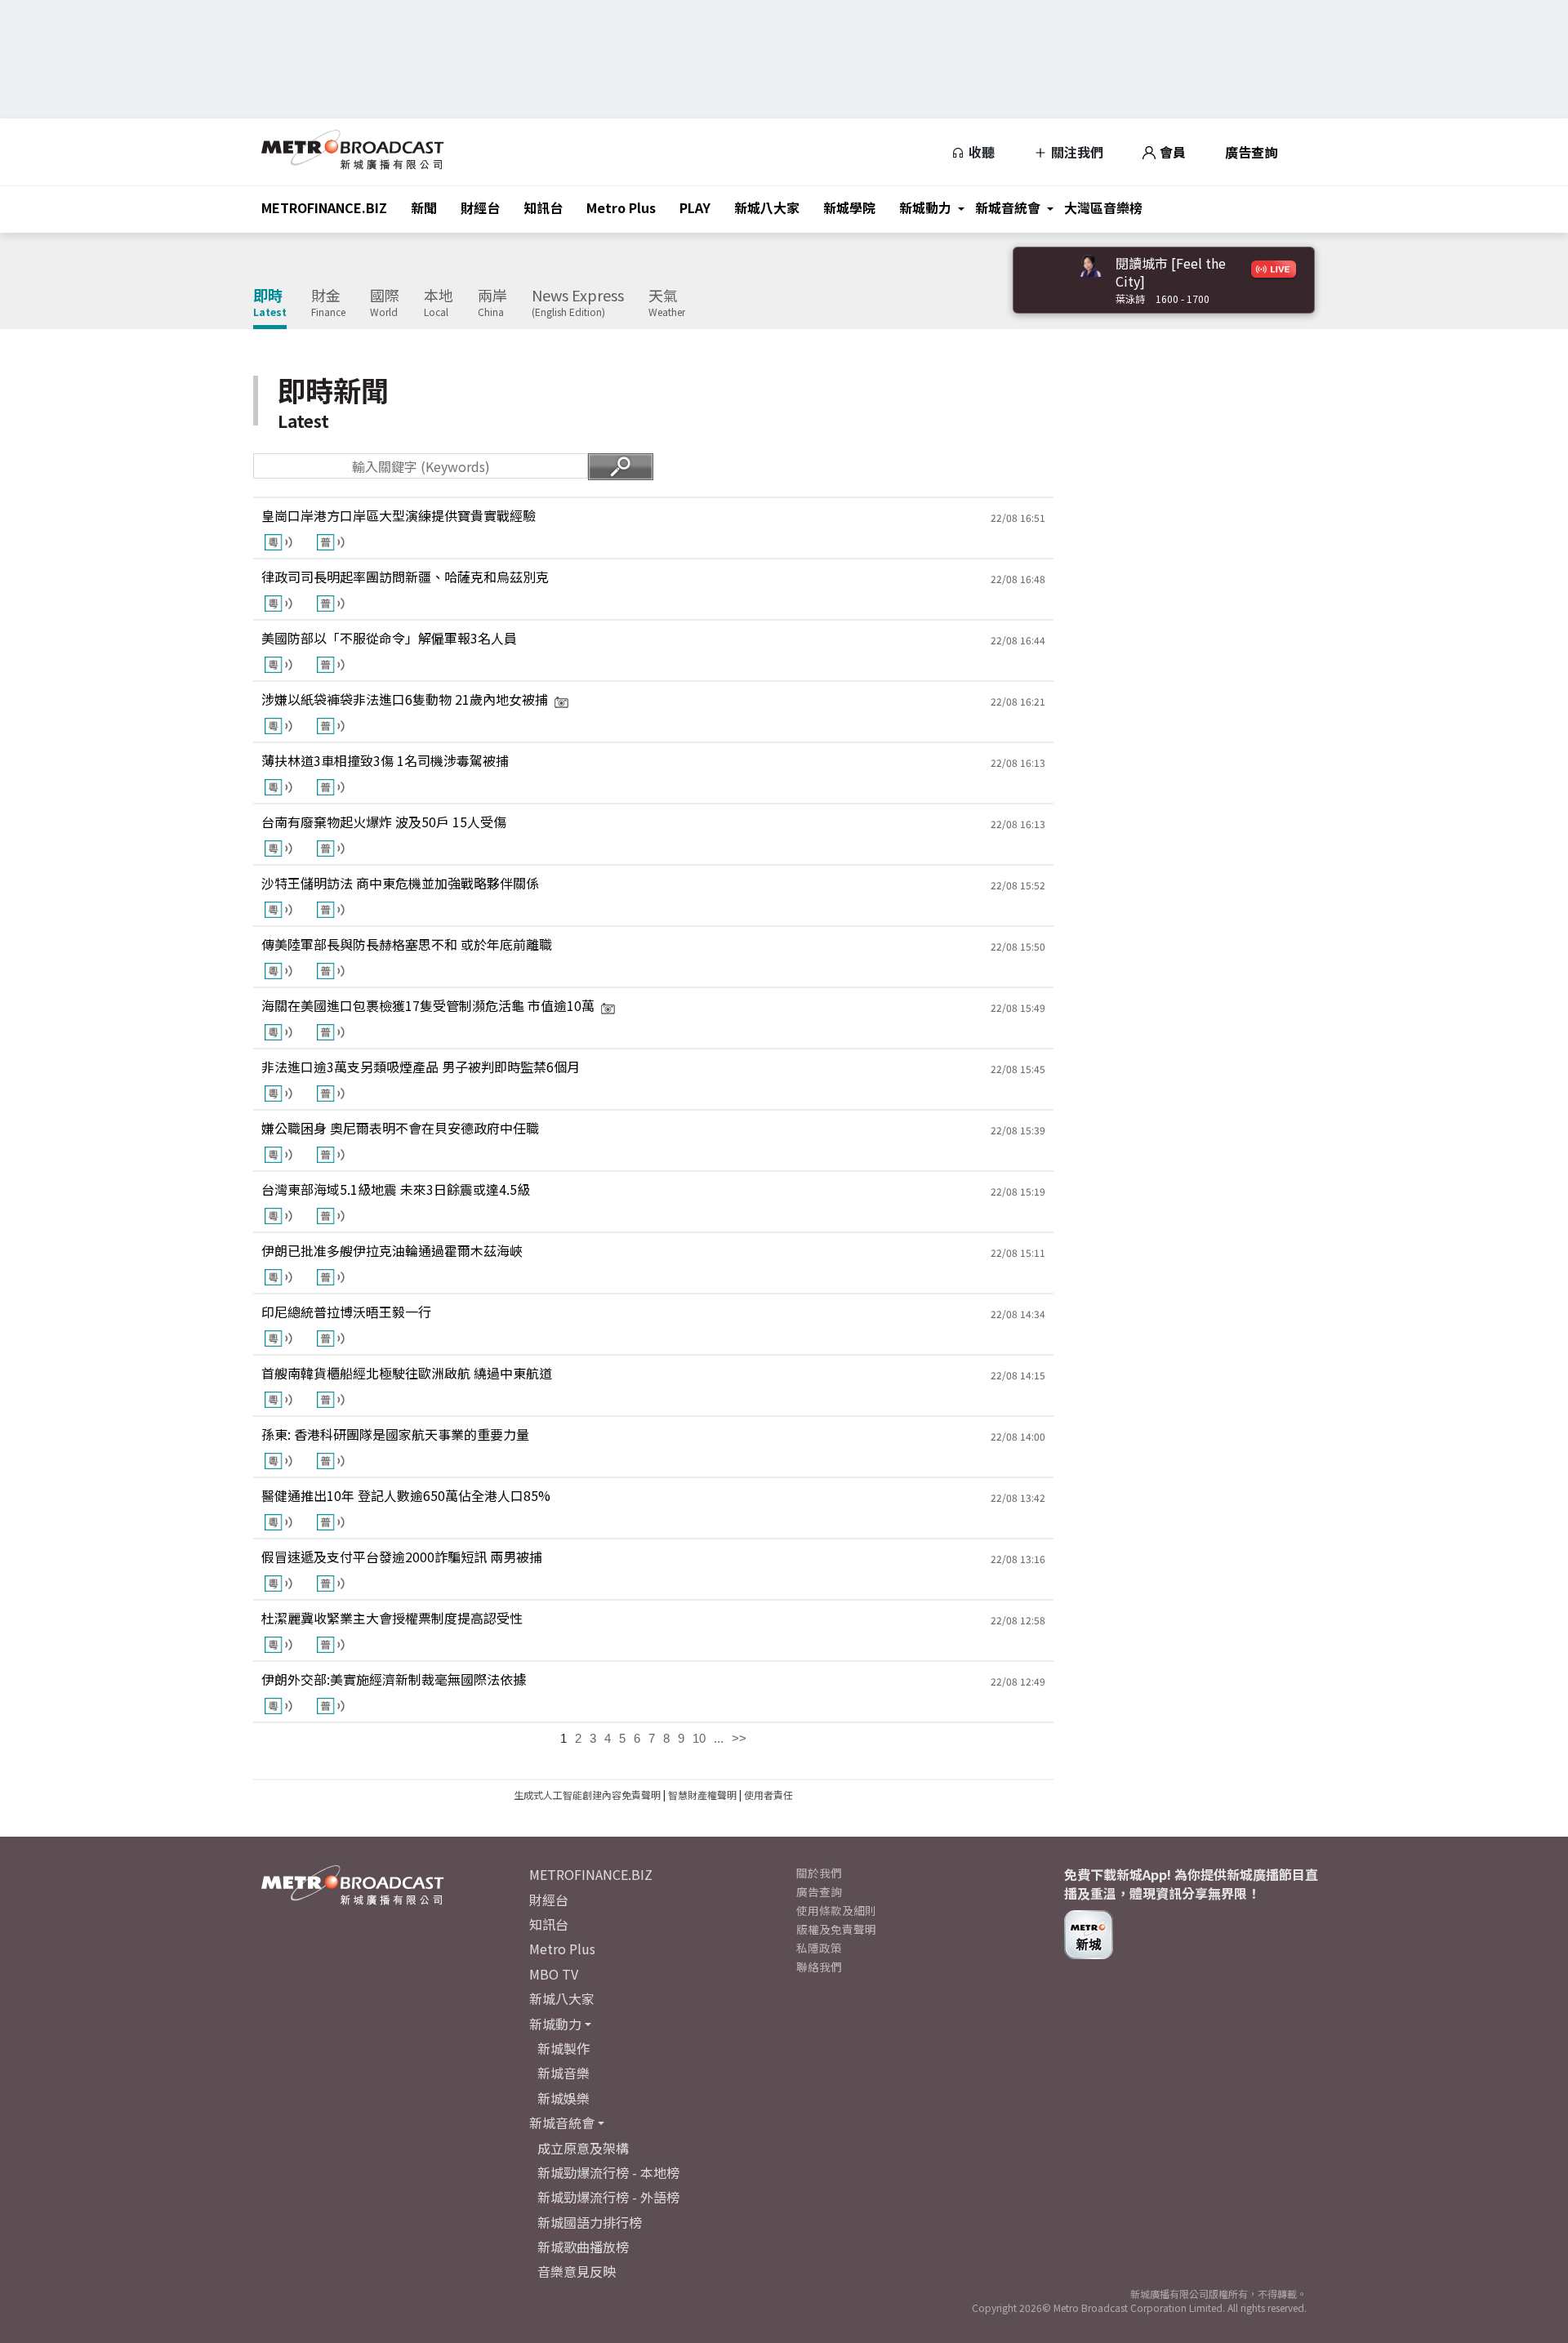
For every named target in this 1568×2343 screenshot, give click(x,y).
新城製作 (563, 2048)
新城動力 (925, 207)
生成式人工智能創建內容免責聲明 (587, 1795)
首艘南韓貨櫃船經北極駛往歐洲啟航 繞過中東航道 (407, 1373)
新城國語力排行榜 (590, 2222)
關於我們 (819, 1873)
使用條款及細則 (836, 1910)
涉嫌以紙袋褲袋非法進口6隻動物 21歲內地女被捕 (405, 699)
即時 (270, 303)
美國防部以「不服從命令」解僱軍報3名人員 (389, 638)
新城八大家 (767, 207)
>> (739, 1738)
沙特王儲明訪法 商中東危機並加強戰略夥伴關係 (400, 883)
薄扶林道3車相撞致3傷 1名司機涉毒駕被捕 (385, 760)
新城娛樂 (563, 2098)
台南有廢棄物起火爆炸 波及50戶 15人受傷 (384, 822)
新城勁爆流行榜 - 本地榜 (608, 2172)
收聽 (980, 152)
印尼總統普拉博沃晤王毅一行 (346, 1312)
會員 (1171, 152)
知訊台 (543, 207)
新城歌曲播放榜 (583, 2247)
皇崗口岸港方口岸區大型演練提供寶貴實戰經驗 (399, 515)
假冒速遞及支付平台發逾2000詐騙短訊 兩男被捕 (402, 1557)
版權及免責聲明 (836, 1929)
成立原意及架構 (583, 2148)
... (719, 1738)
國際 (385, 303)
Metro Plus (621, 207)
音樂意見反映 (577, 2271)
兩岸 (492, 303)
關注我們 (1076, 152)
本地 (439, 303)
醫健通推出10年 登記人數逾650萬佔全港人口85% (406, 1495)
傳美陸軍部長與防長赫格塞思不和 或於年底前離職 (407, 944)
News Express (578, 303)
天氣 (667, 303)
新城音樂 (563, 2073)
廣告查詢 (1251, 152)
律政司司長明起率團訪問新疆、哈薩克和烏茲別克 (405, 577)
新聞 (424, 207)
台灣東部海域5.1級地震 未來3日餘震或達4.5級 (396, 1189)
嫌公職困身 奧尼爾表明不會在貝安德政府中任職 (400, 1128)
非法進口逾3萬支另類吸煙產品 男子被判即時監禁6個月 (421, 1067)
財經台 (480, 207)
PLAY (695, 207)
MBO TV (554, 1974)
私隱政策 (819, 1948)
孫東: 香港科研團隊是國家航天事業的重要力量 (395, 1434)
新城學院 (849, 207)
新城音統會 (1008, 207)
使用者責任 (768, 1795)
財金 (328, 303)
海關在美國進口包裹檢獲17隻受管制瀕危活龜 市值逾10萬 (428, 1005)
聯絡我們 (819, 1967)
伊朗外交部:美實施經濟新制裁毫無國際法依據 (394, 1679)
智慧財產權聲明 (702, 1795)
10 (699, 1738)
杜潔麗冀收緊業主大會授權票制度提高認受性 (392, 1618)
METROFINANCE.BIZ (324, 207)
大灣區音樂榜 (1103, 207)
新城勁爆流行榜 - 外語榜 (608, 2197)
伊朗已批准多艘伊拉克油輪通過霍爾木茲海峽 (392, 1250)
